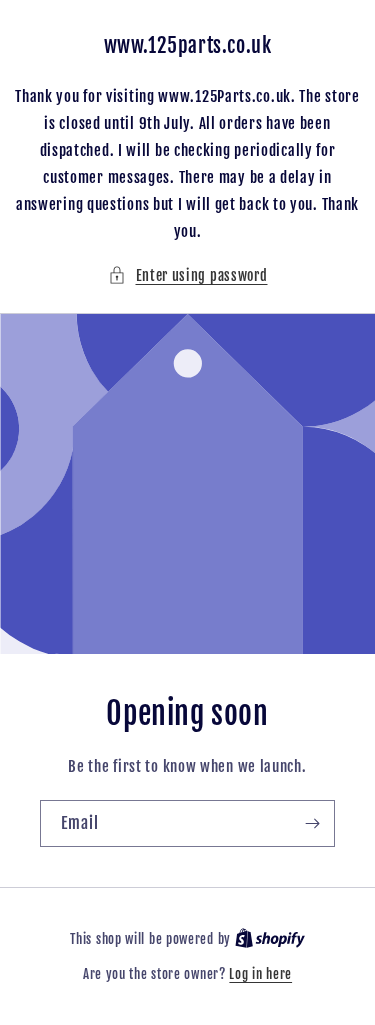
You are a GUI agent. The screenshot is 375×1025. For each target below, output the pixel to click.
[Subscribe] (312, 823)
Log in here (260, 974)
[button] (188, 275)
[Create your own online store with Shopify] (270, 939)
